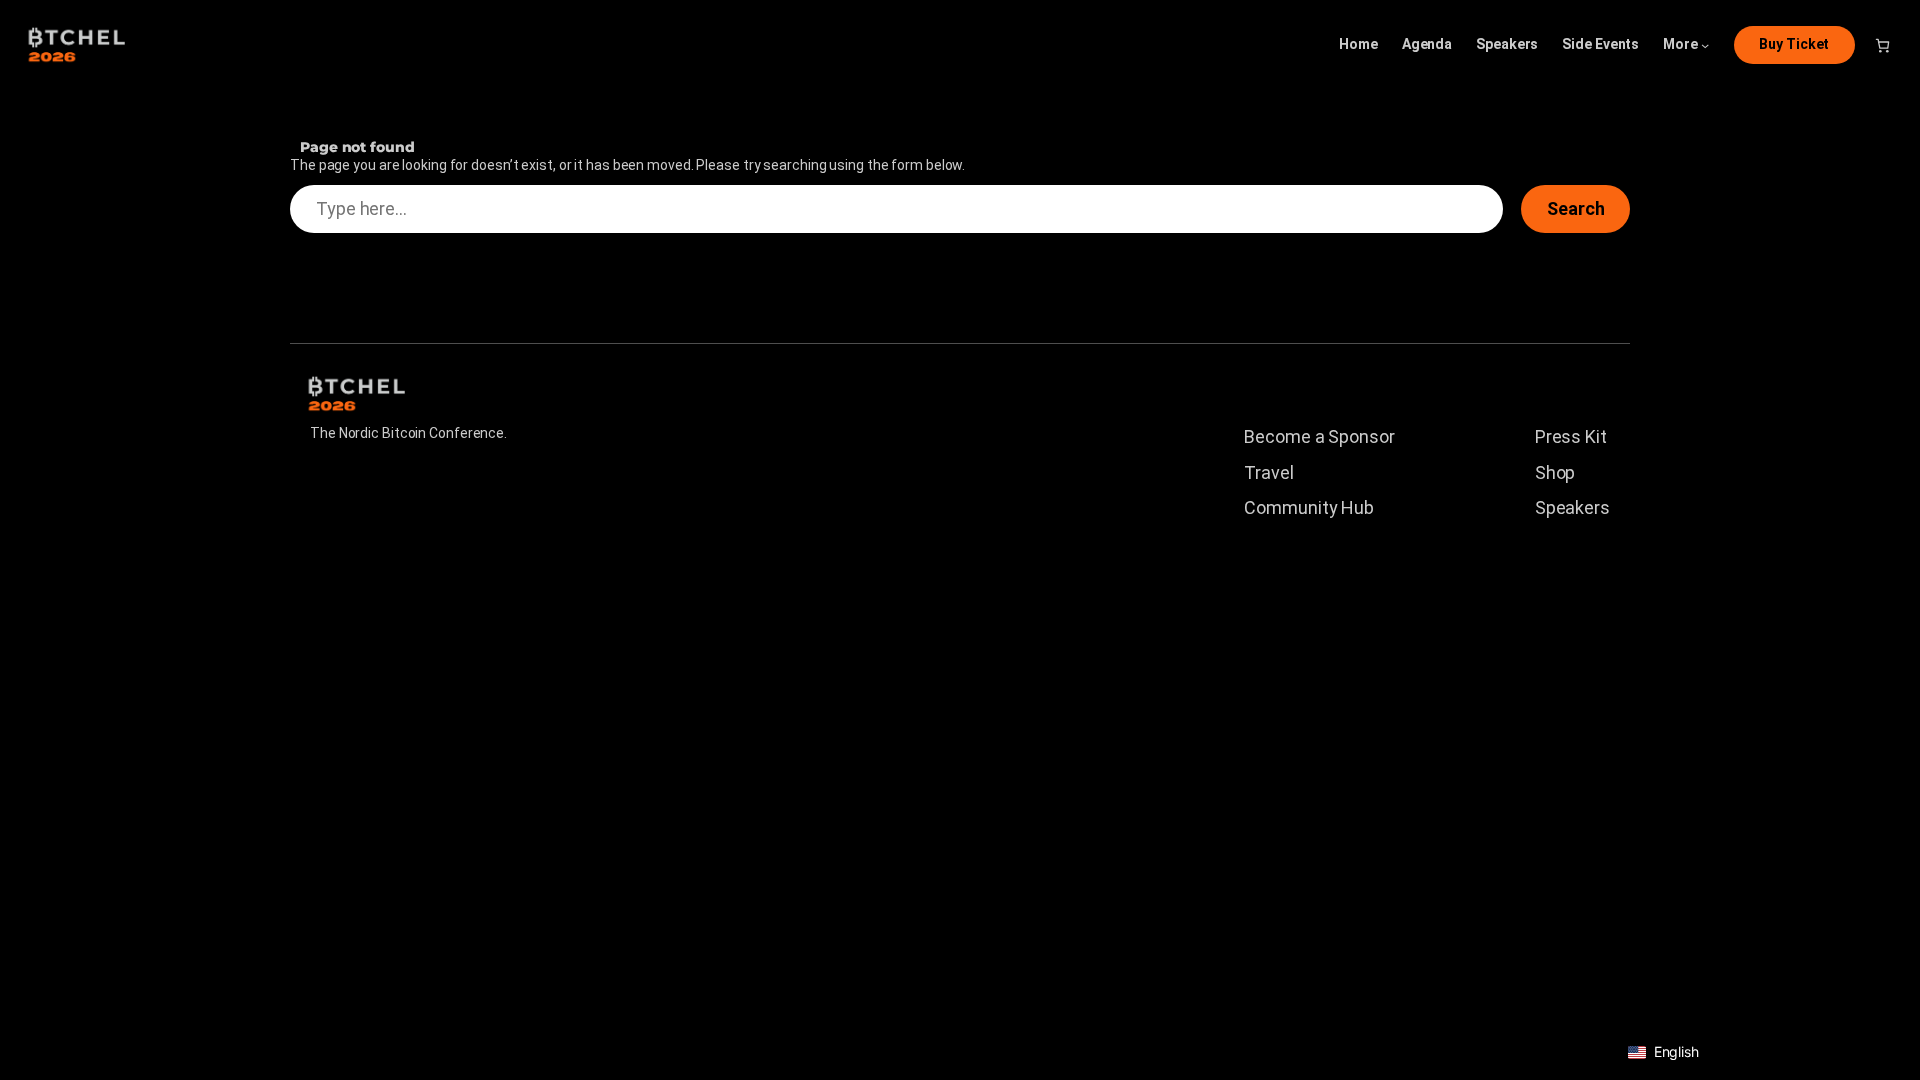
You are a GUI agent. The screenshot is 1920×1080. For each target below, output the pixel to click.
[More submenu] (1705, 45)
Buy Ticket (1794, 44)
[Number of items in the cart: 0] (1882, 45)
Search (1575, 208)
